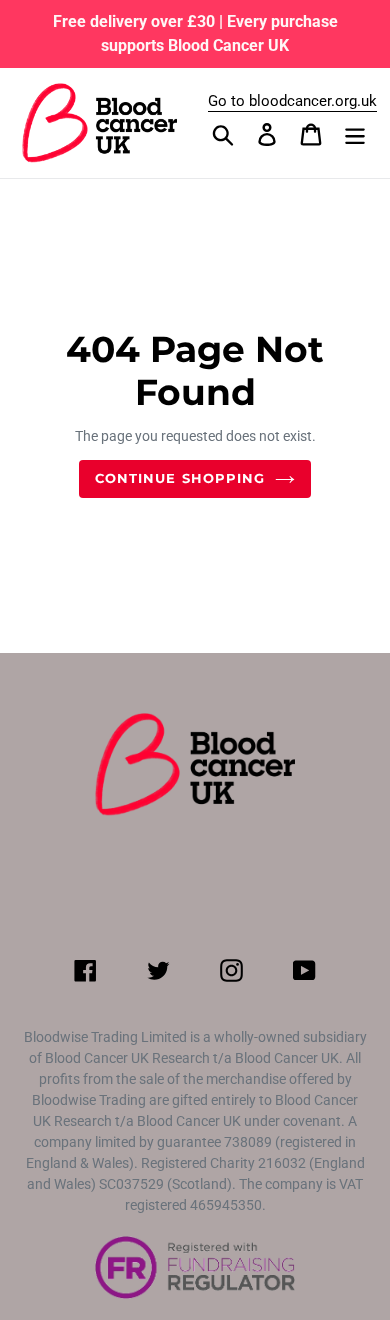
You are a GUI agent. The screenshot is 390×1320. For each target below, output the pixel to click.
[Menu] (355, 134)
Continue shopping (180, 478)
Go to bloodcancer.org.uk (292, 101)
